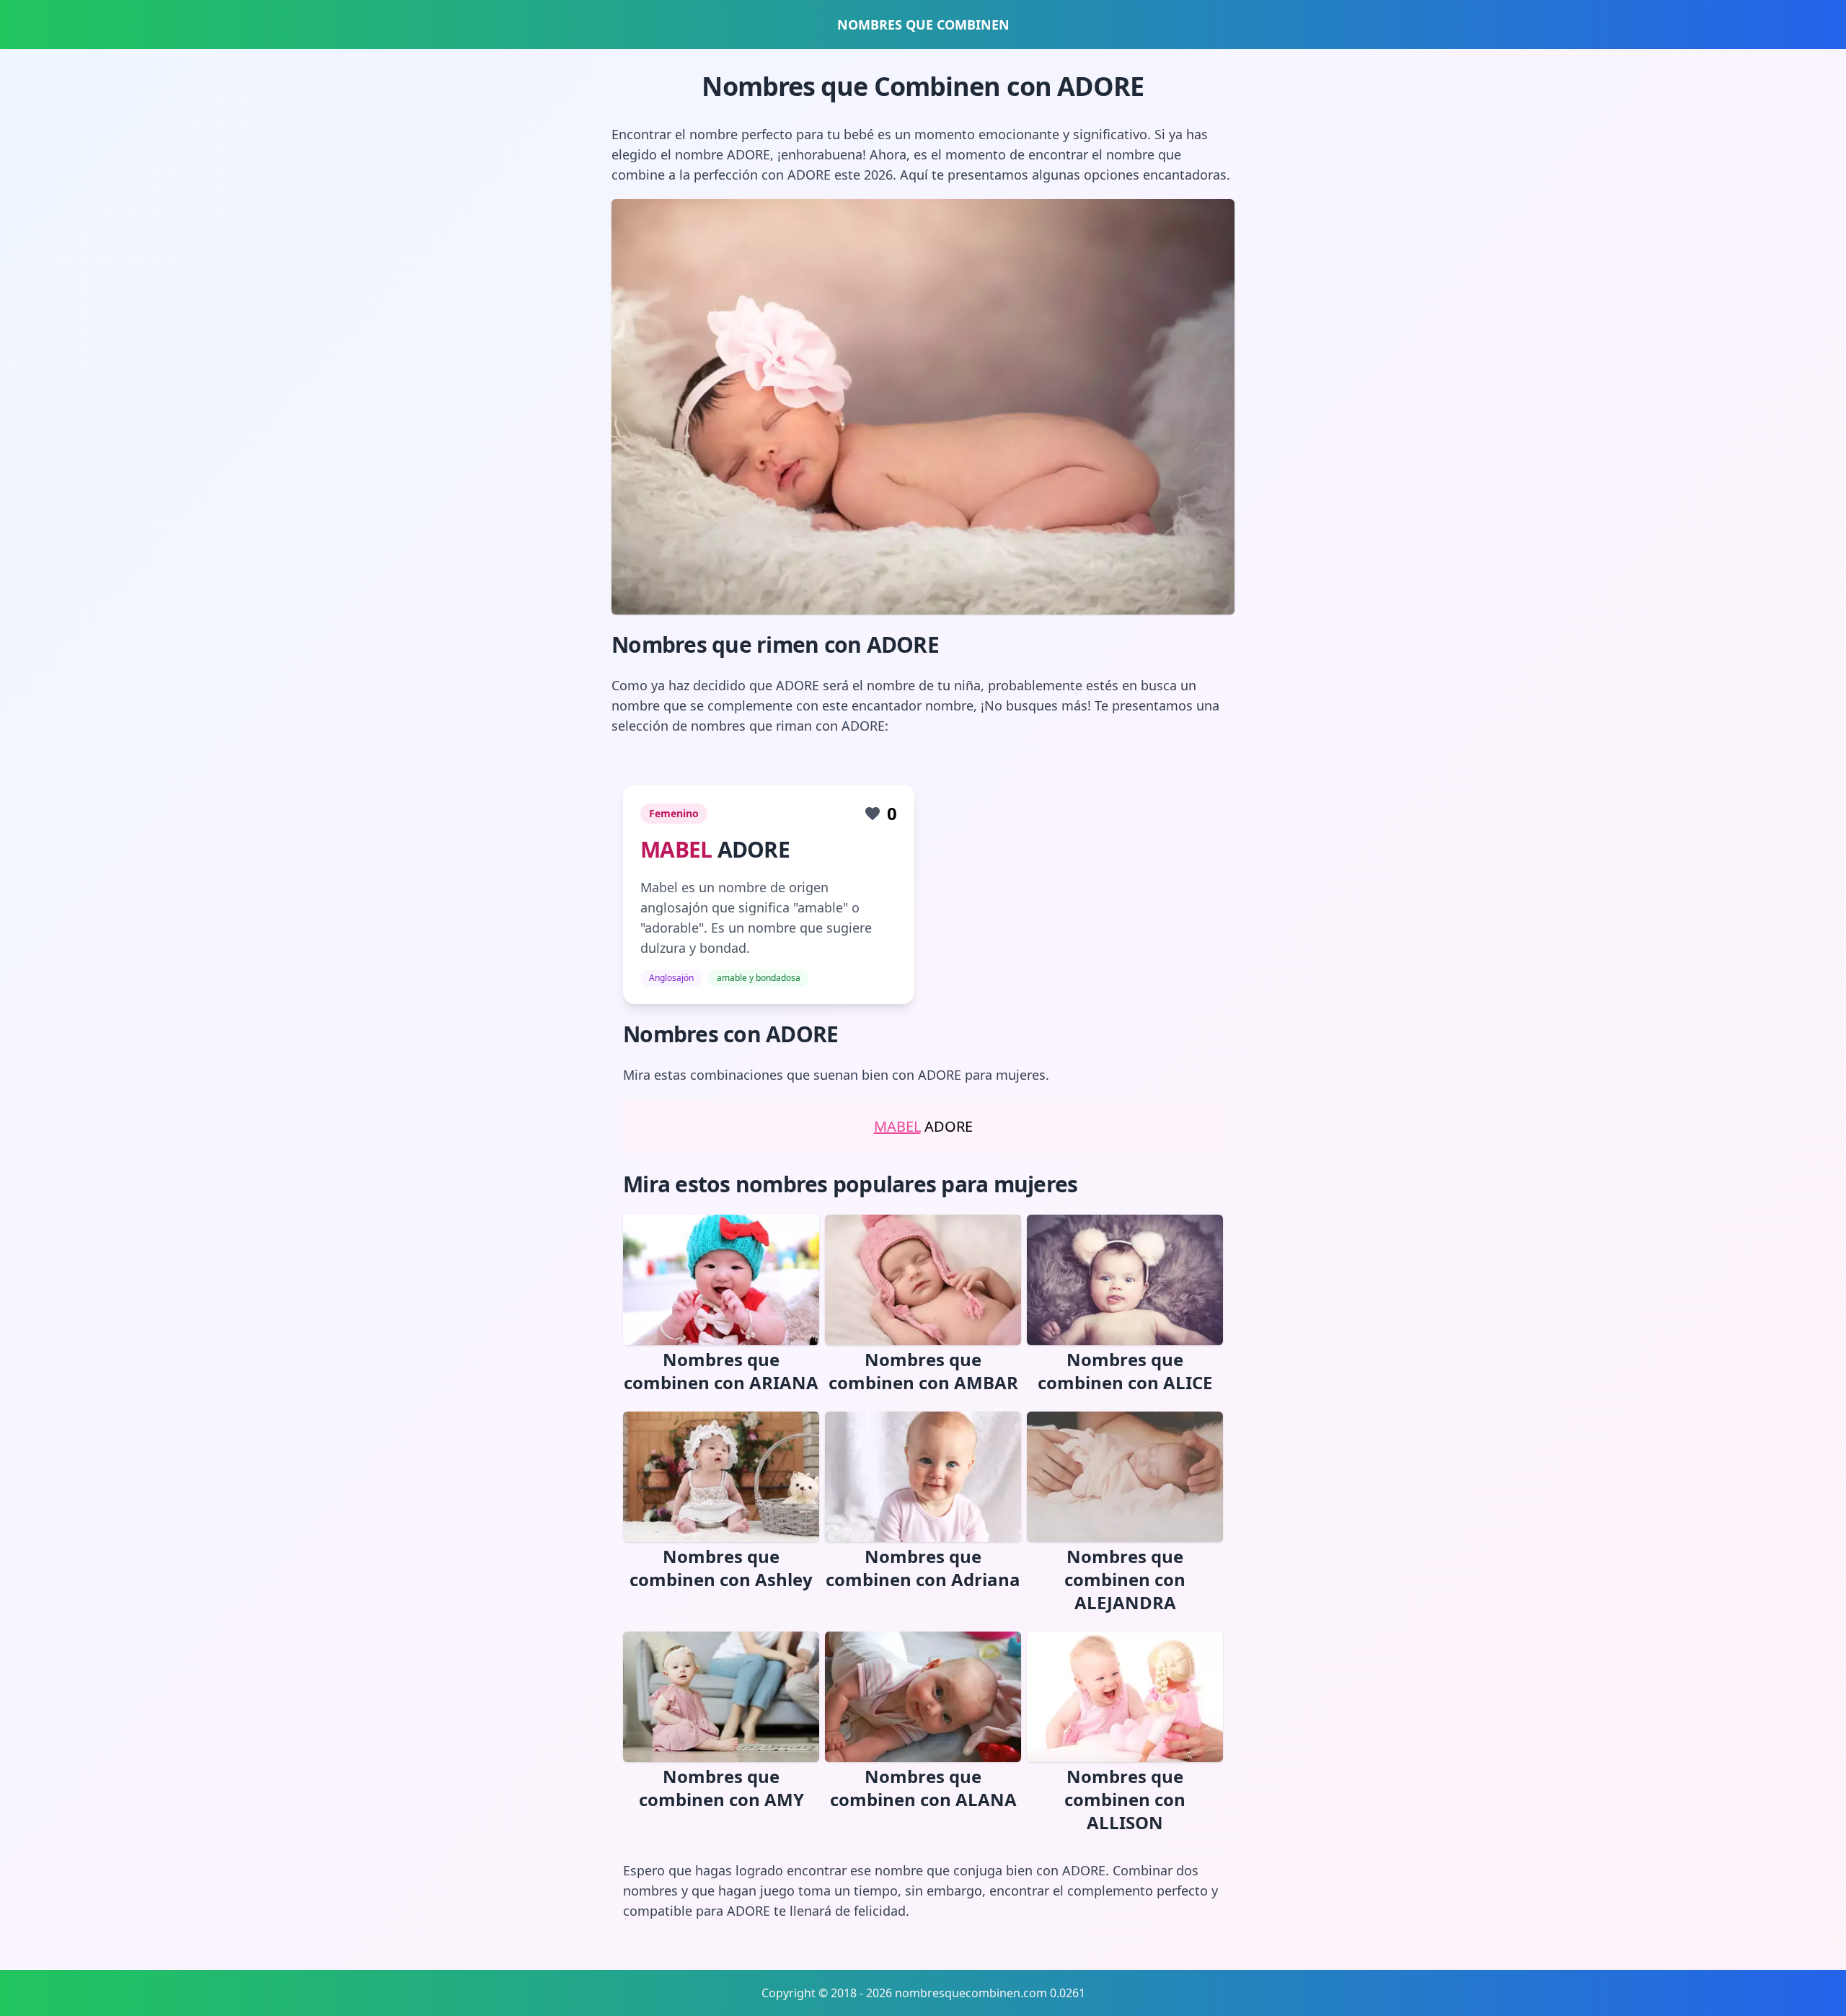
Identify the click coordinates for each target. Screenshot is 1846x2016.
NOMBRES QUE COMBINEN (923, 25)
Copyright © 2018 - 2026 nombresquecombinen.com (904, 1993)
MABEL (676, 849)
